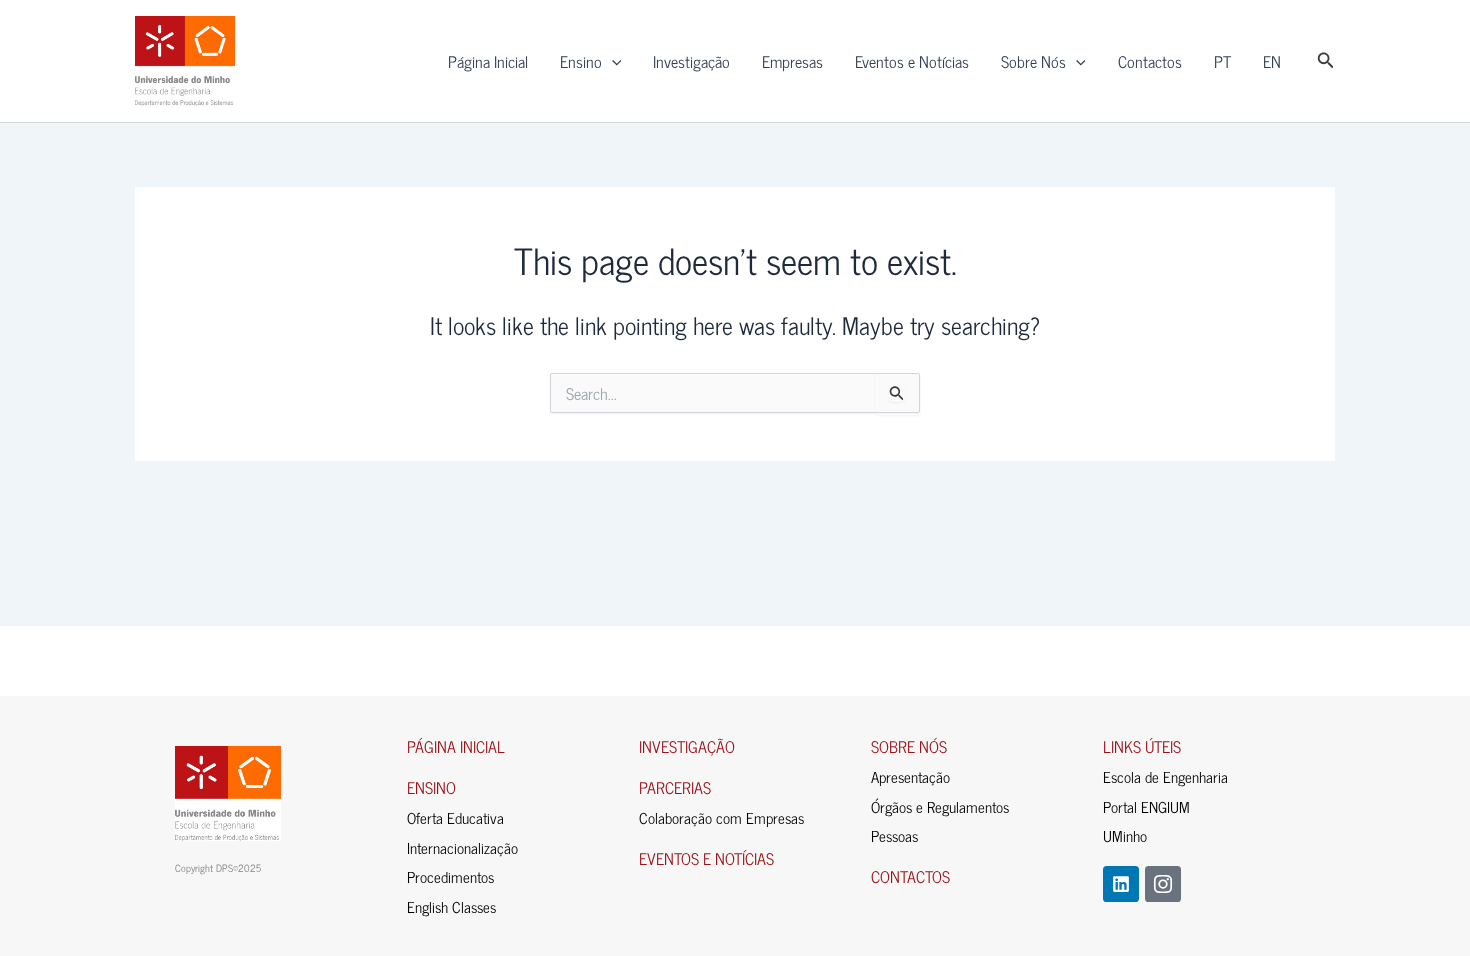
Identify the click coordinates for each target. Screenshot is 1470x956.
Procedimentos (450, 876)
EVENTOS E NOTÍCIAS (706, 858)
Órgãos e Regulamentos (940, 806)
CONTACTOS (910, 876)
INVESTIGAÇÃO (687, 746)
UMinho (1125, 835)
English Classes (451, 906)
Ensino (581, 61)
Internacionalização (462, 847)
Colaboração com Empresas (721, 817)
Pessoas (894, 835)
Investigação (691, 61)
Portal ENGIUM (1146, 806)
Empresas (792, 61)
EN (1272, 61)
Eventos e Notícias (912, 61)
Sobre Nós (1033, 61)
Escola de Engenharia (1165, 776)
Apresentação (910, 776)
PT (1222, 61)
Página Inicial (488, 61)
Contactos (1150, 61)
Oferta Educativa (455, 817)
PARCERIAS (675, 787)
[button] (612, 61)
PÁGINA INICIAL (456, 746)
